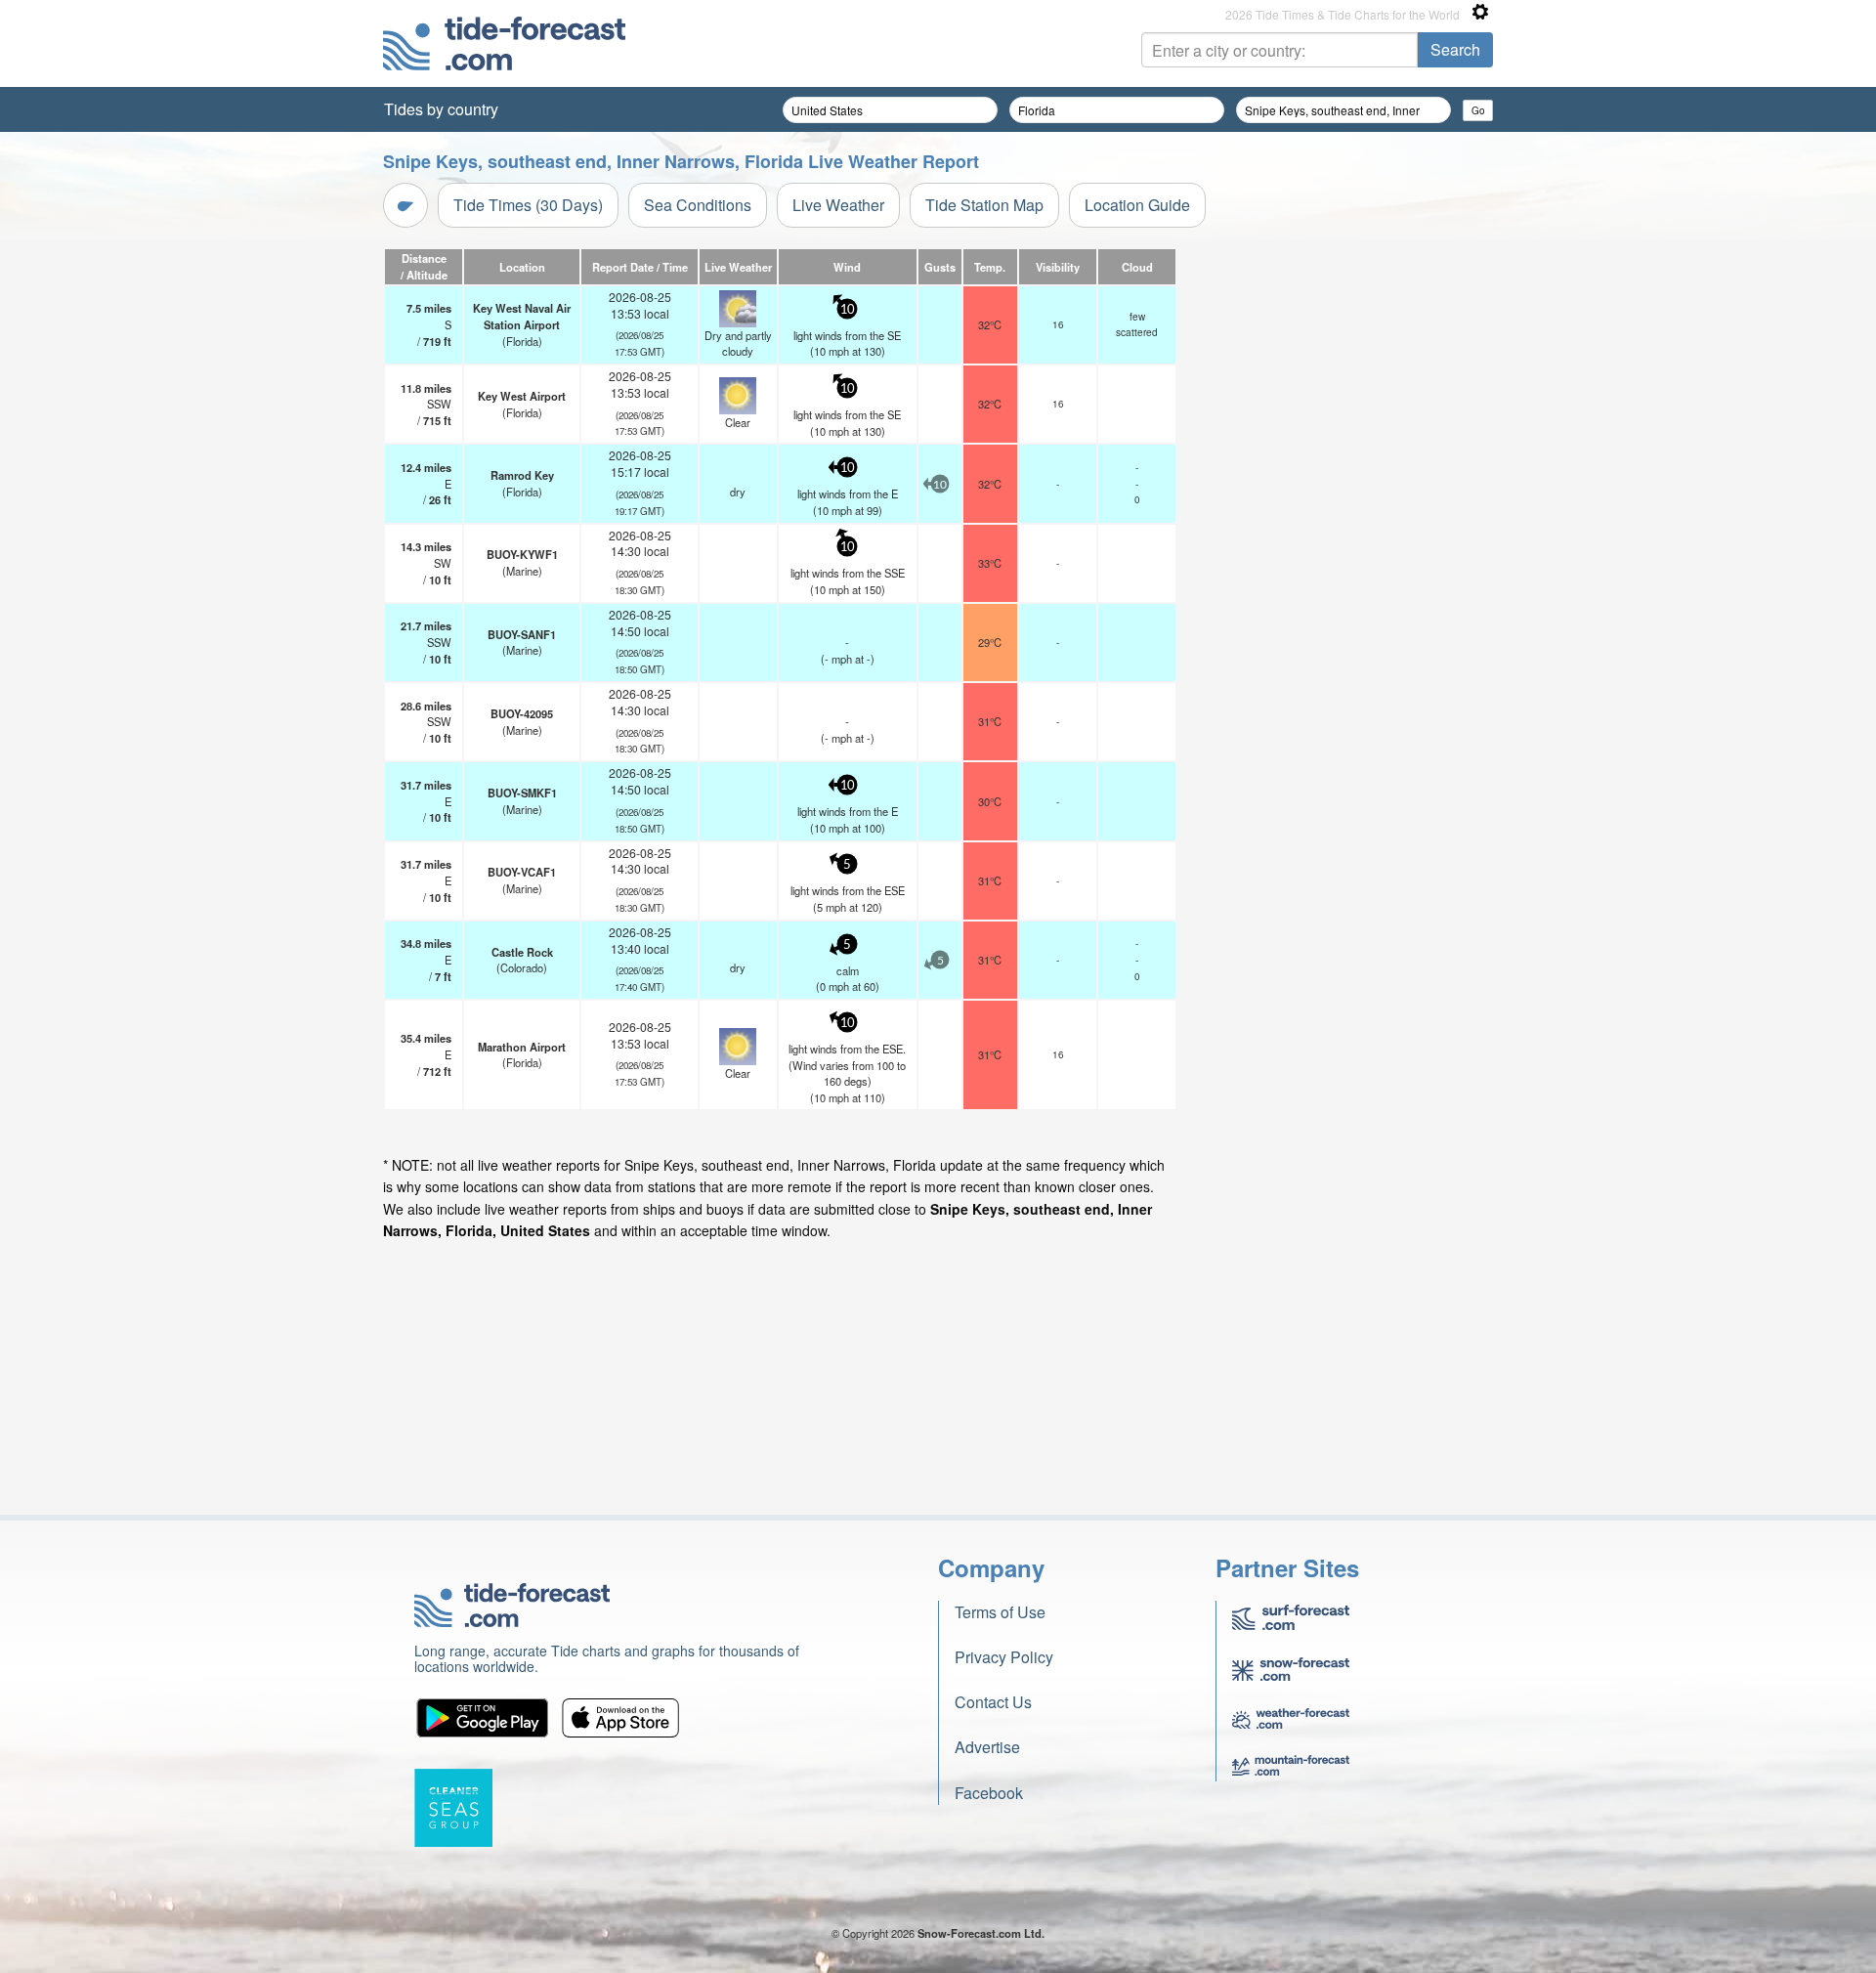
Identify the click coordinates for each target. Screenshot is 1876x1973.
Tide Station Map (984, 205)
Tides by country (441, 109)
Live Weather (838, 205)
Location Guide (1137, 205)
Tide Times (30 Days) (528, 205)
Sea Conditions (698, 205)
